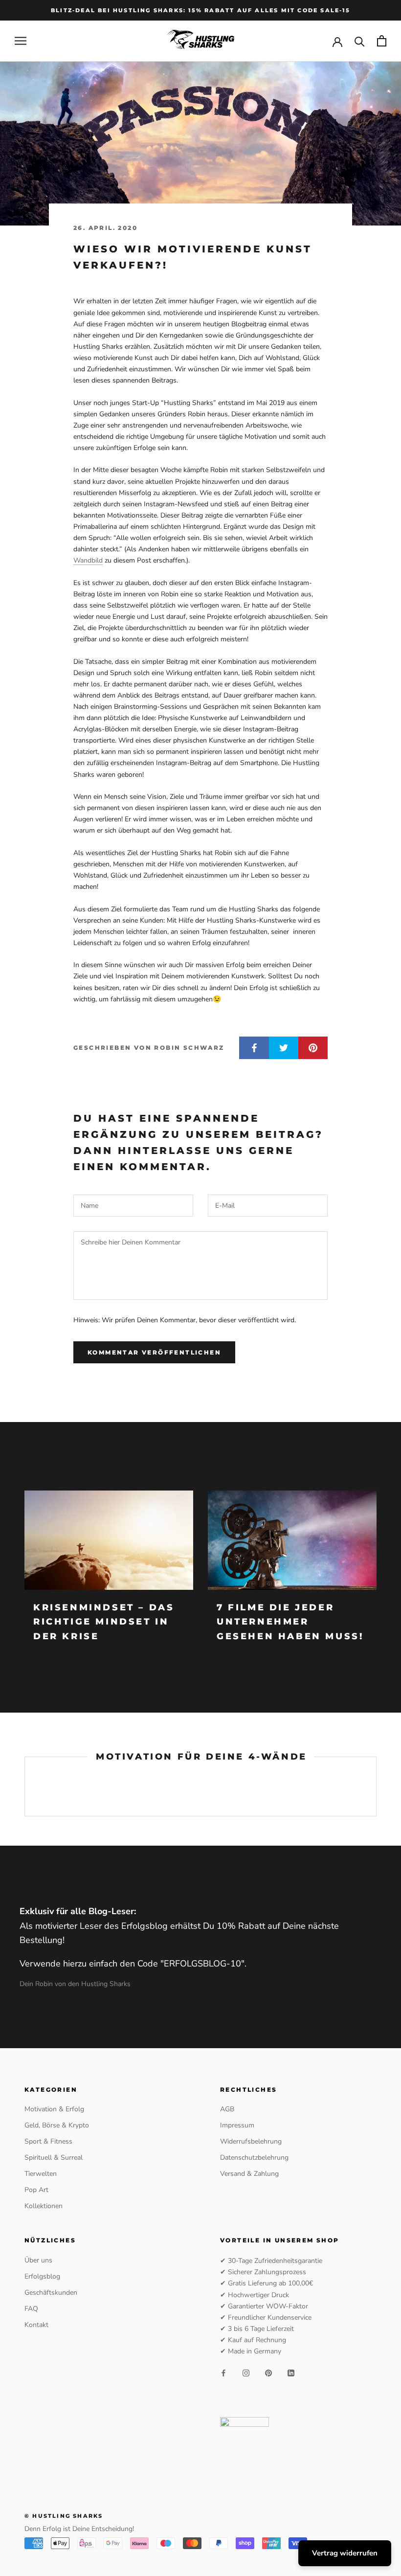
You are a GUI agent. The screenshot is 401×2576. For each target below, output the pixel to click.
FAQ (31, 2309)
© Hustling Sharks (64, 2516)
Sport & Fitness (48, 2141)
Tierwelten (41, 2174)
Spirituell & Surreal (54, 2158)
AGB (227, 2109)
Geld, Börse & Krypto (57, 2125)
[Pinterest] (268, 2372)
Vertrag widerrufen (345, 2553)
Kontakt (36, 2325)
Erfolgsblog (42, 2276)
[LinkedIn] (291, 2372)
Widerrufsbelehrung (251, 2141)
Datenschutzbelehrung (254, 2158)
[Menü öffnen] (21, 41)
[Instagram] (246, 2372)
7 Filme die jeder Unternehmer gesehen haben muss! (290, 1622)
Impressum (237, 2125)
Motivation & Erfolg (54, 2109)
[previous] (25, 1786)
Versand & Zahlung (249, 2174)
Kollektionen (44, 2206)
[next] (376, 1786)
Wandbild (88, 560)
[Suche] (360, 41)
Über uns (38, 2260)
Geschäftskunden (51, 2293)
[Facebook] (223, 2372)
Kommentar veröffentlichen (154, 1352)
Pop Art (36, 2190)
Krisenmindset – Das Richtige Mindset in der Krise (104, 1622)
